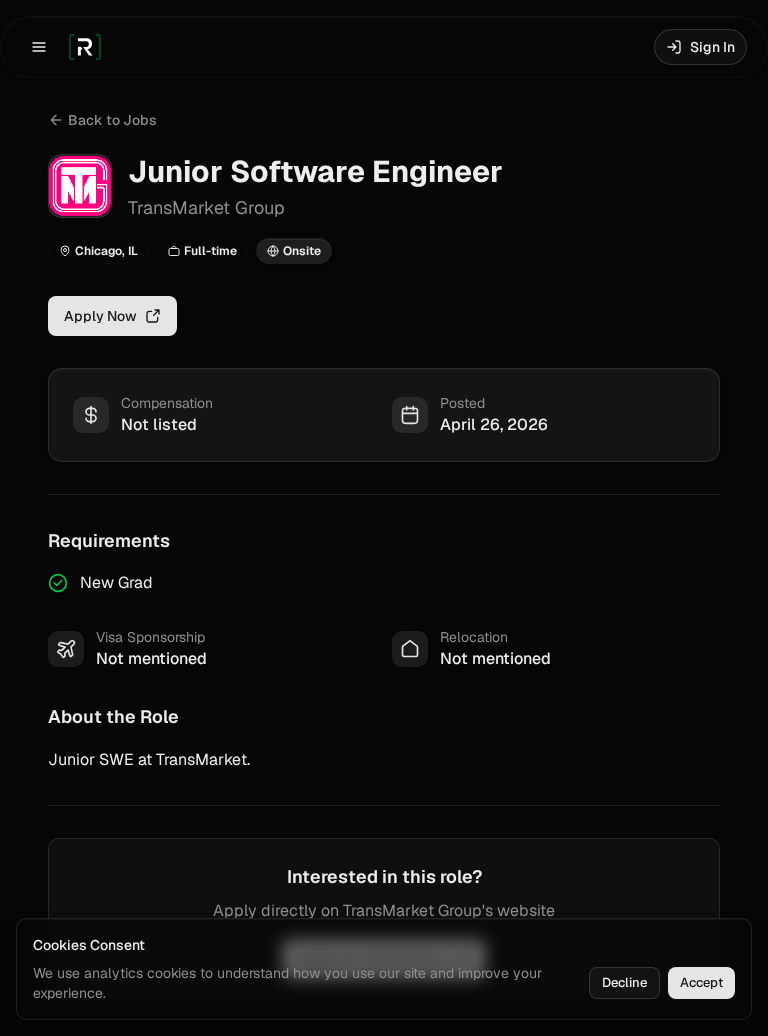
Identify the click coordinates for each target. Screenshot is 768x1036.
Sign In (712, 47)
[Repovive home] (85, 47)
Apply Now (100, 316)
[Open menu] (39, 47)
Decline (624, 982)
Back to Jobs (112, 120)
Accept (701, 982)
